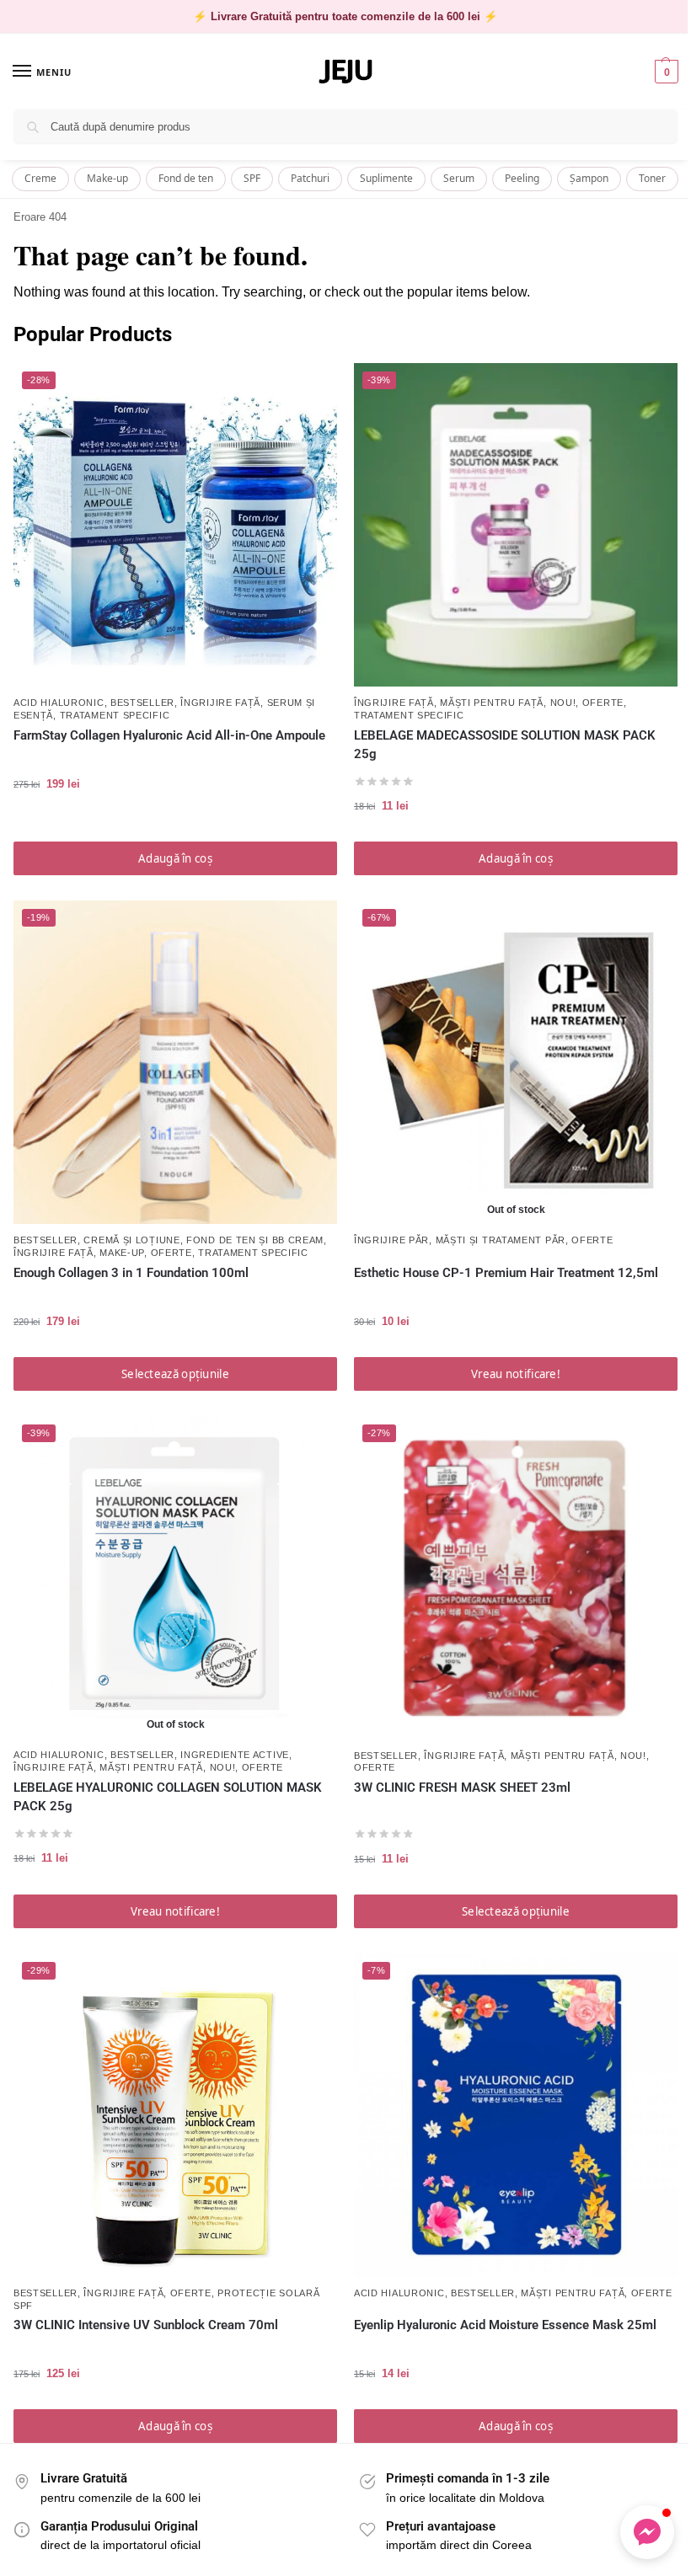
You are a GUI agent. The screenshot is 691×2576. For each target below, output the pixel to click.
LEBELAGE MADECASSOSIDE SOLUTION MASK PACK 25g (505, 745)
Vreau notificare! (516, 1374)
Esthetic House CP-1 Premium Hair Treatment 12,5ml (506, 1273)
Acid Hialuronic (59, 703)
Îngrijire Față (220, 703)
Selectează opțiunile (175, 1374)
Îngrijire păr (391, 1240)
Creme (40, 178)
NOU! (563, 703)
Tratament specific (115, 715)
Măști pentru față (492, 703)
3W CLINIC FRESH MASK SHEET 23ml (462, 1788)
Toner (652, 178)
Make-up (107, 178)
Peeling (522, 178)
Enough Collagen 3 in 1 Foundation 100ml (131, 1273)
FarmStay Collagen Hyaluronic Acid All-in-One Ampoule (169, 735)
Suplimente (386, 178)
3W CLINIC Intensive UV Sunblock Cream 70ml (146, 2325)
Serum (459, 178)
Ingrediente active (235, 1755)
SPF (252, 178)
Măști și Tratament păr (501, 1240)
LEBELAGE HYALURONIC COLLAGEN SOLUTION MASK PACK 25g (168, 1797)
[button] (664, 72)
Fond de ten (186, 178)
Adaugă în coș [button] (175, 858)
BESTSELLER (142, 703)
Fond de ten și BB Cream (255, 1240)
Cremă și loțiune (131, 1240)
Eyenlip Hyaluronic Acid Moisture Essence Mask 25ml (505, 2325)
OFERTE (603, 703)
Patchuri (310, 178)
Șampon (589, 178)
